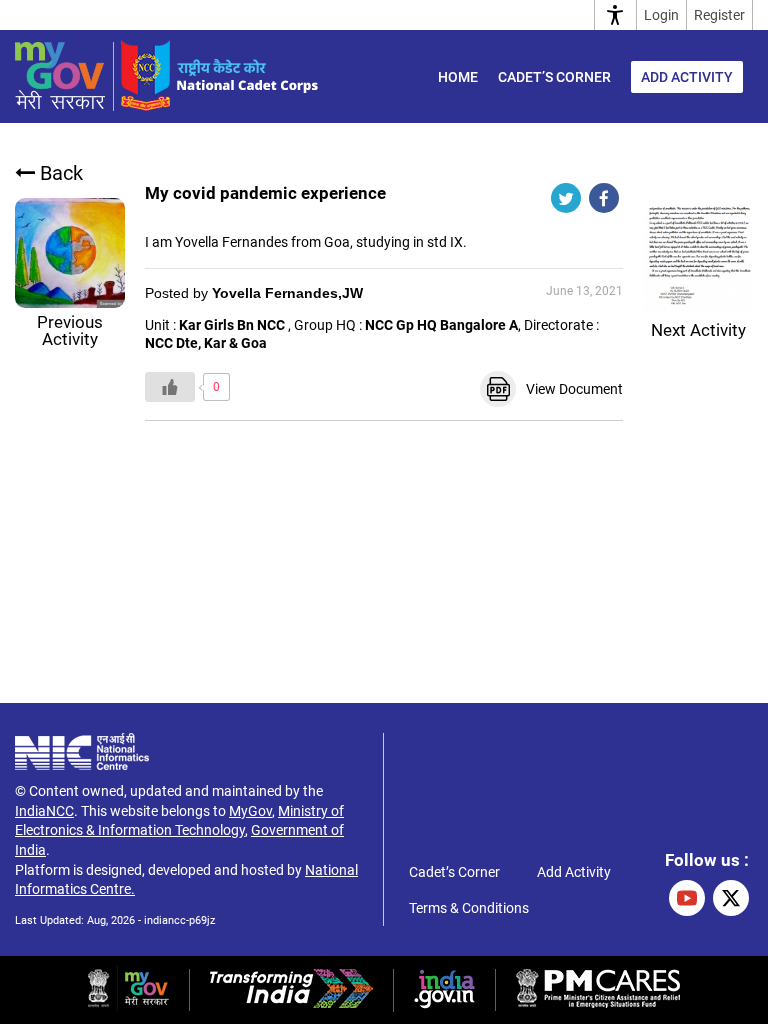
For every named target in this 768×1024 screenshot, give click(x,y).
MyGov (250, 811)
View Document (574, 389)
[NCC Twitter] (731, 898)
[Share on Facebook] (604, 198)
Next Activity (698, 330)
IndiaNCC (44, 811)
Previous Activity (70, 330)
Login (661, 15)
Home (458, 77)
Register (719, 15)
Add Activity (687, 77)
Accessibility (615, 15)
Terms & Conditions (469, 908)
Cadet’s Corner (554, 77)
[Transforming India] (291, 1003)
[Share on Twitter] (566, 198)
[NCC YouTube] (687, 898)
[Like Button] (170, 387)
